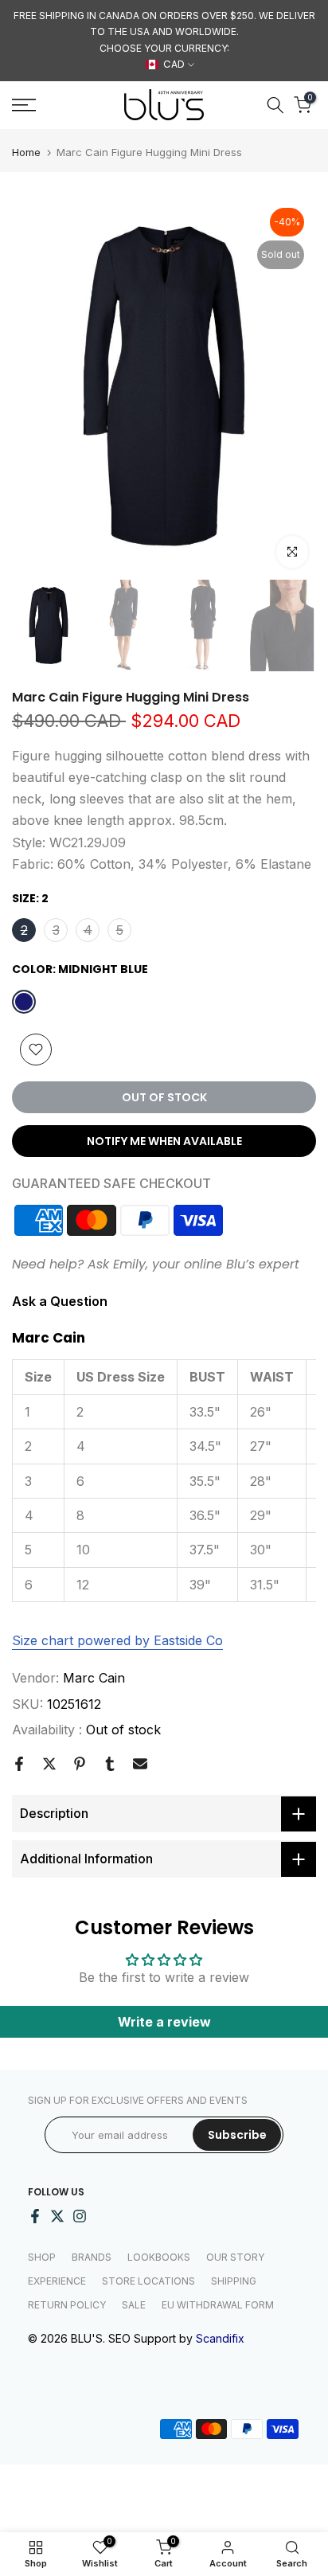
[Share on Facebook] (19, 1764)
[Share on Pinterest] (80, 1764)
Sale (134, 2305)
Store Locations (148, 2281)
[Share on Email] (140, 1764)
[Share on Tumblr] (110, 1764)
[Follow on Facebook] (35, 2216)
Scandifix (220, 2338)
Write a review (164, 2022)
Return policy (67, 2305)
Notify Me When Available (164, 1141)
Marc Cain (94, 1678)
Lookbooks (159, 2257)
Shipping (234, 2281)
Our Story (235, 2257)
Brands (92, 2257)
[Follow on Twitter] (57, 2216)
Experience (57, 2281)
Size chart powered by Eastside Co (117, 1640)
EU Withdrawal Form (218, 2305)
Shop (42, 2257)
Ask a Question (60, 1301)
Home (26, 152)
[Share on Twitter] (49, 1764)
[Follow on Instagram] (80, 2216)
